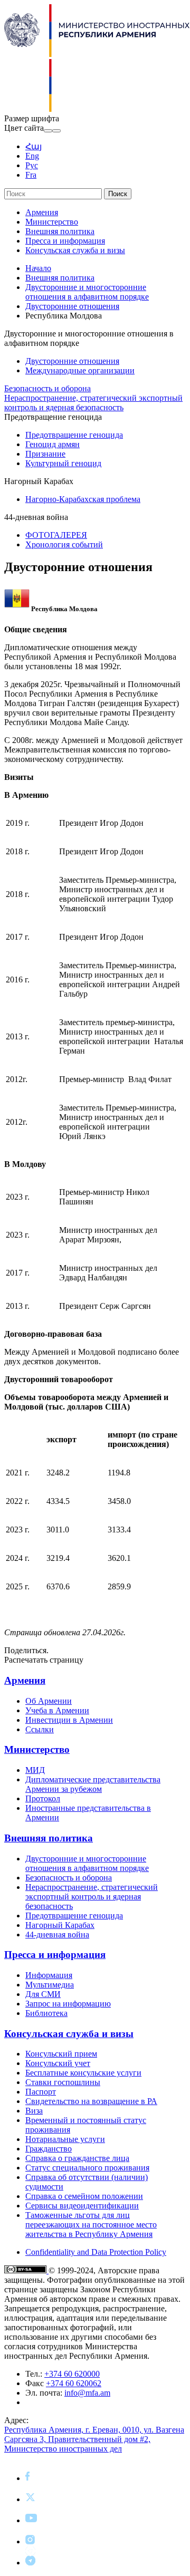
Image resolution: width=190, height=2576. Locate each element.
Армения (42, 212)
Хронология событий (64, 544)
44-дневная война (57, 1935)
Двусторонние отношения (72, 306)
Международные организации (80, 370)
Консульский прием (61, 2054)
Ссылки (40, 1729)
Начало (38, 268)
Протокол (43, 1798)
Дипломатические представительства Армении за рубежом (93, 1784)
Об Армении (49, 1701)
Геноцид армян (53, 444)
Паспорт (41, 2092)
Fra (31, 175)
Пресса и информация (65, 241)
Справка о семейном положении (84, 2196)
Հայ (34, 146)
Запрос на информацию (68, 2004)
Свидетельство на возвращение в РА (91, 2101)
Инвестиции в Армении (69, 1720)
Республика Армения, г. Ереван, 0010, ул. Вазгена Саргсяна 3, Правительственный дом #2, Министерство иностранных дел (94, 2439)
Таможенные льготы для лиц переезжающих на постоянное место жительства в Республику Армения (91, 2225)
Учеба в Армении (57, 1710)
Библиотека (46, 2013)
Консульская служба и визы (75, 250)
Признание (45, 454)
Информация (49, 1975)
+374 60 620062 (74, 2383)
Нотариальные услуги (65, 2139)
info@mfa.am (87, 2393)
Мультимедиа (50, 1985)
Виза (34, 2111)
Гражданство (49, 2149)
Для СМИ (43, 1994)
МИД (35, 1770)
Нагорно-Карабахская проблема (83, 499)
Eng (32, 156)
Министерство (52, 222)
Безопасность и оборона (47, 388)
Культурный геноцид (63, 463)
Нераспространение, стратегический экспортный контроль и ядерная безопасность (93, 403)
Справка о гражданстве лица (77, 2158)
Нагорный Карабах (60, 1925)
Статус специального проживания (87, 2168)
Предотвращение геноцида (74, 435)
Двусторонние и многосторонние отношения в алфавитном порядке (87, 292)
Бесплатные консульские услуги (83, 2073)
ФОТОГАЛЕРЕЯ (56, 535)
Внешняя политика (60, 231)
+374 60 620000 (72, 2374)
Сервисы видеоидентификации (82, 2206)
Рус (32, 165)
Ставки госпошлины (63, 2082)
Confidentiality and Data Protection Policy (96, 2252)
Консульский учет (58, 2063)
